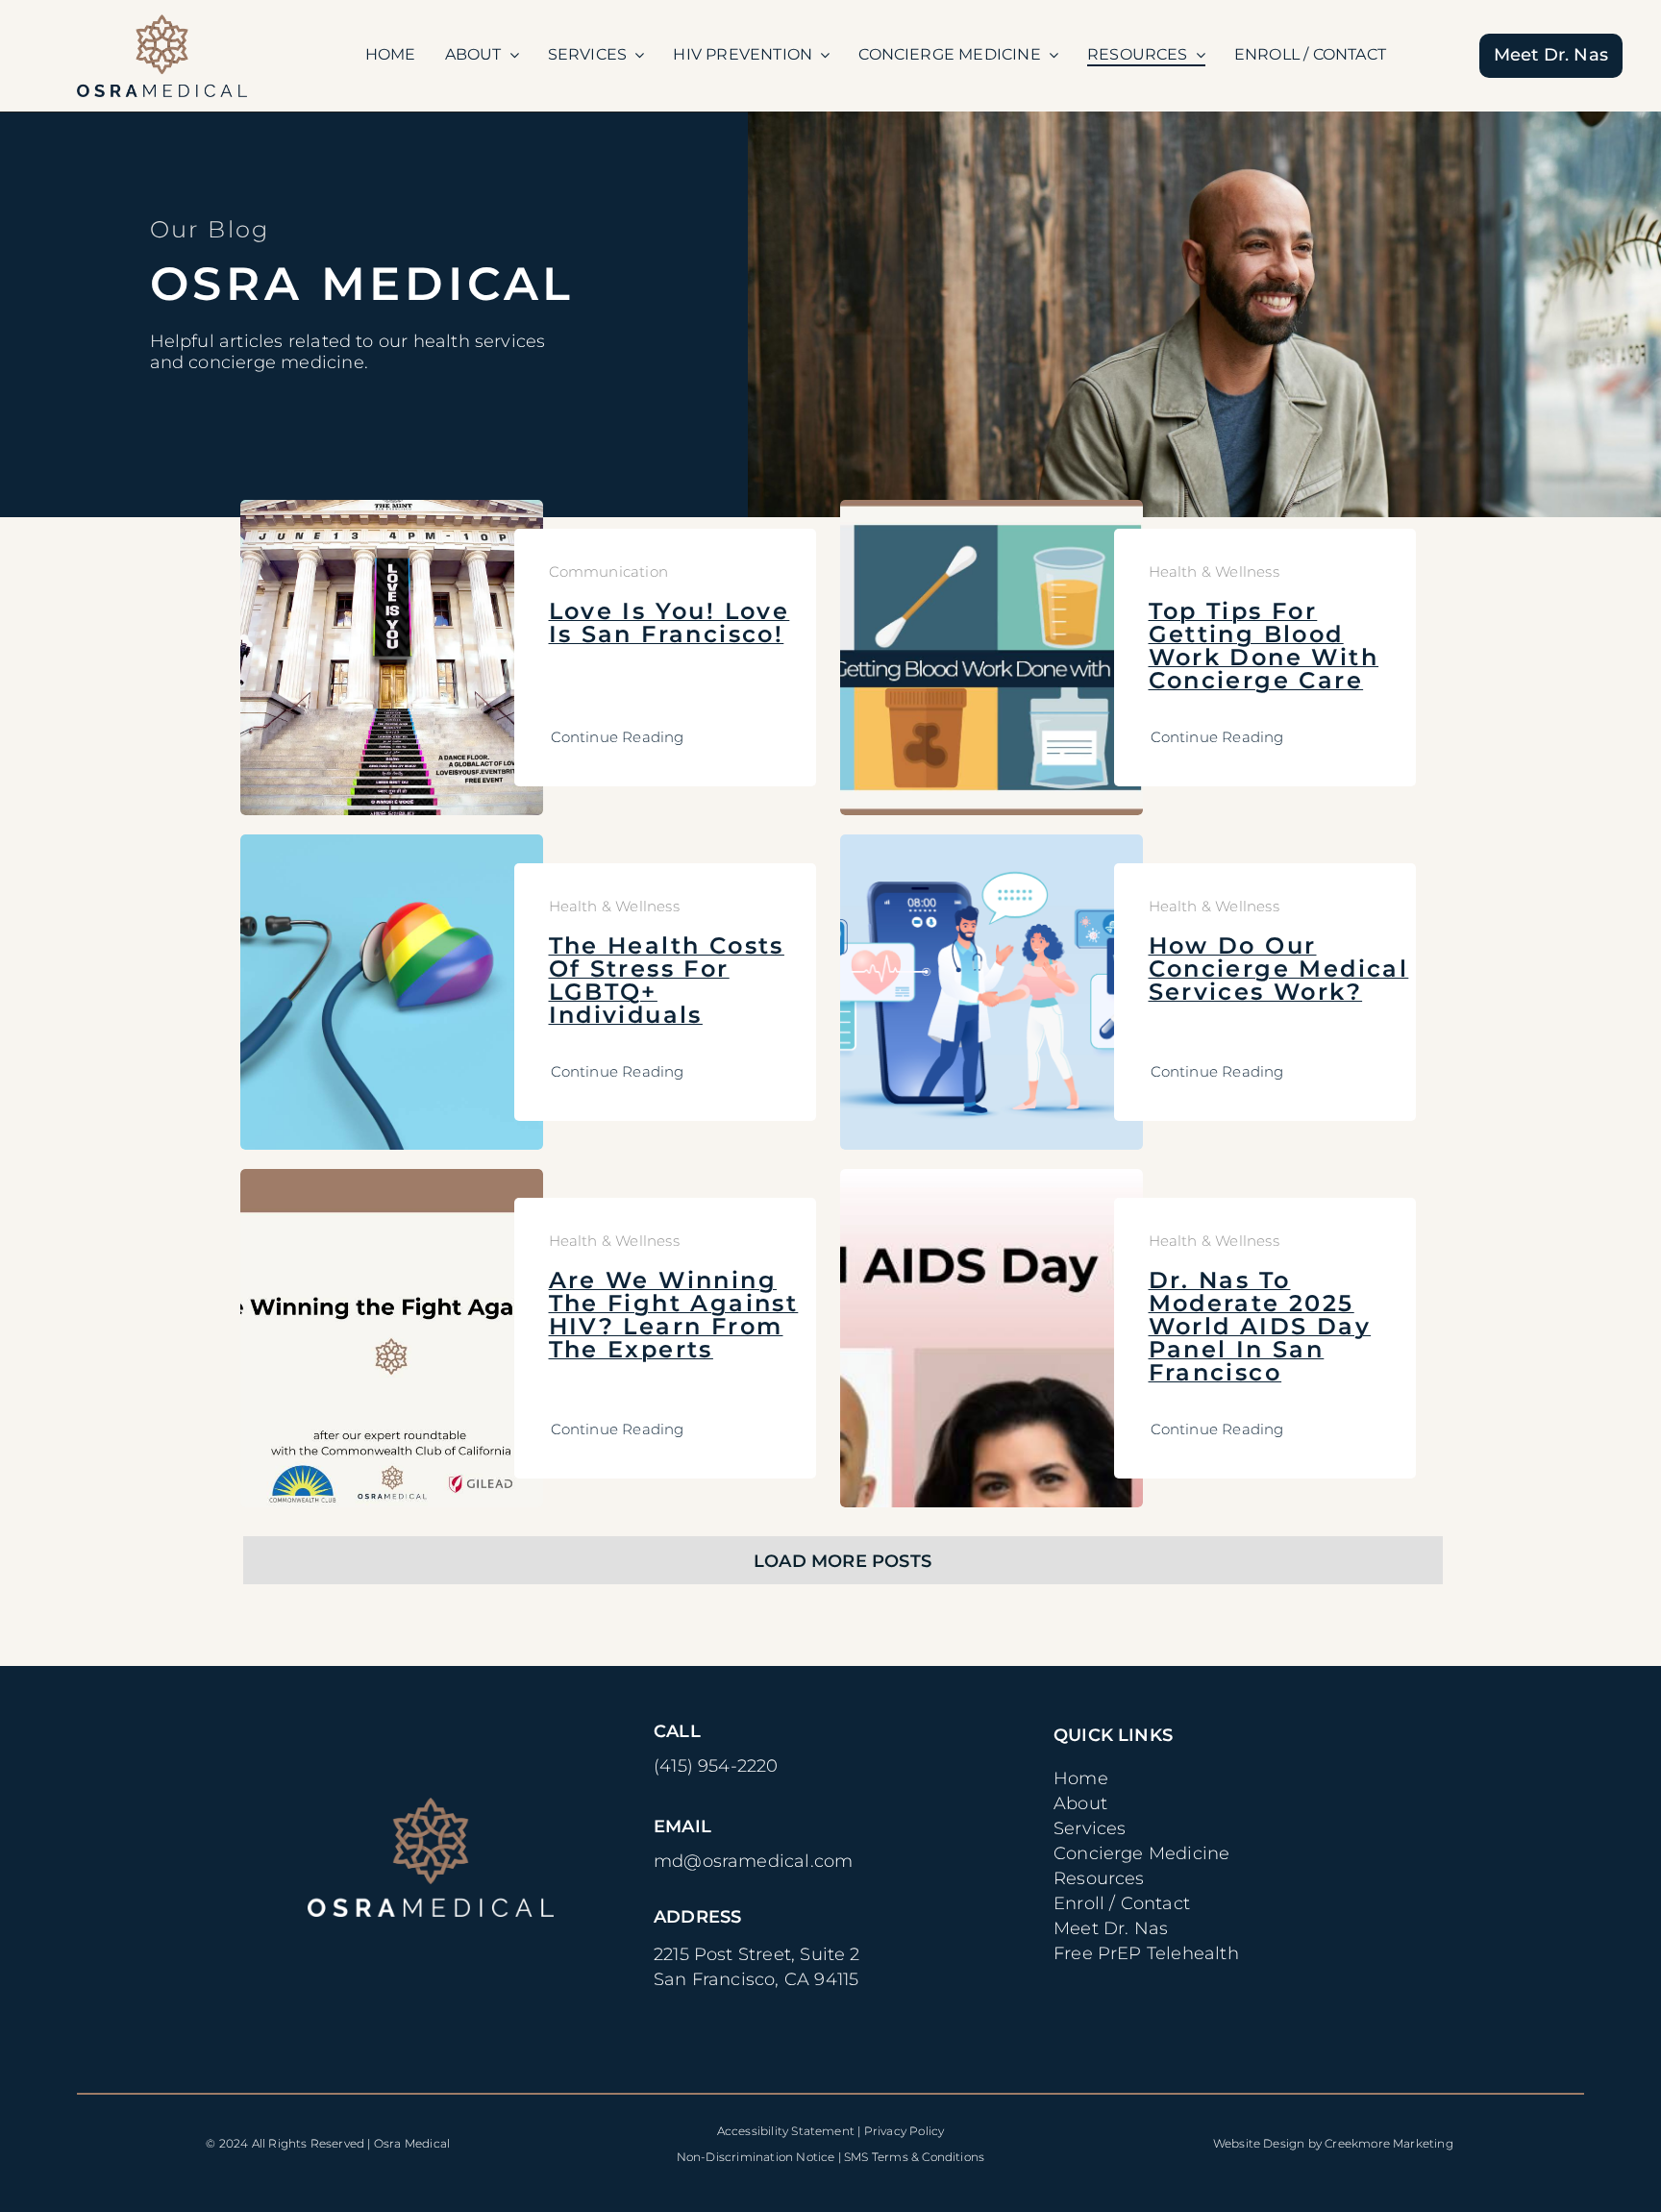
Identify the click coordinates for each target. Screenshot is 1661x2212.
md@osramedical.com (753, 1861)
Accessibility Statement (786, 2131)
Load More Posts (843, 1561)
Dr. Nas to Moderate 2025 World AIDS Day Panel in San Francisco (1260, 1326)
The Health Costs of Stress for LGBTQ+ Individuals (667, 980)
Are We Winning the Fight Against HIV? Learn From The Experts (674, 1315)
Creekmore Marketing (1389, 2143)
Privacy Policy (905, 2131)
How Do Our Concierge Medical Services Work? (1279, 969)
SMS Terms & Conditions (914, 2157)
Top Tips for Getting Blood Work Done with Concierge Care (1264, 646)
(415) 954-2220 (716, 1766)
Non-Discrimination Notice (756, 2157)
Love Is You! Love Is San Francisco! (669, 622)
